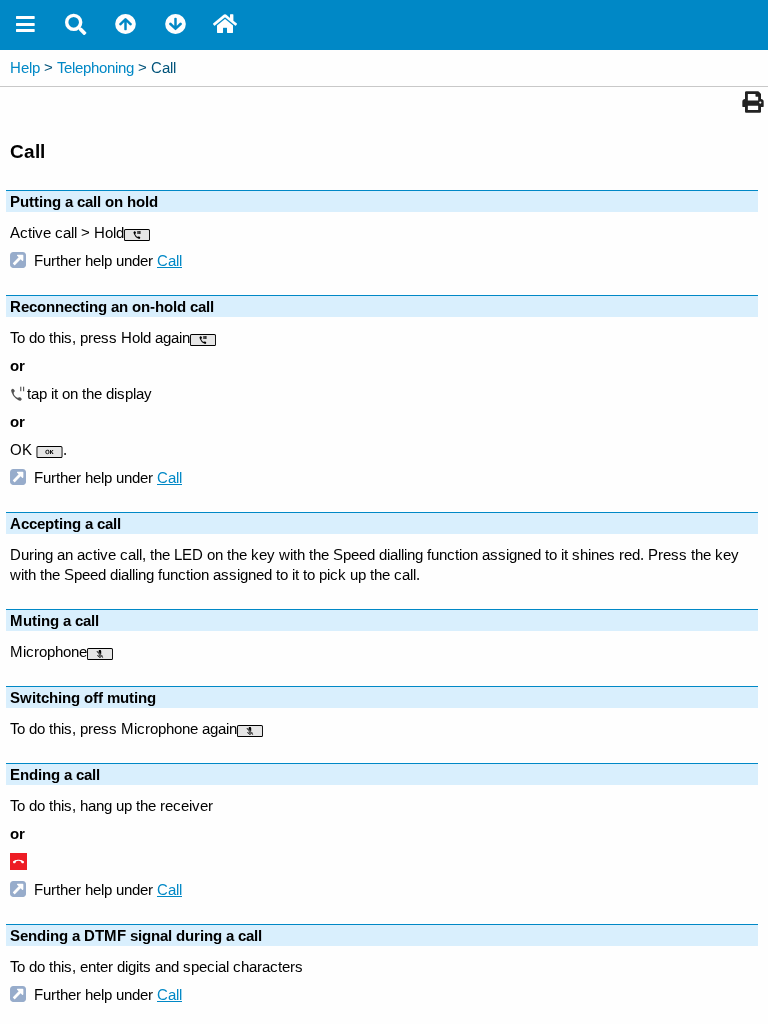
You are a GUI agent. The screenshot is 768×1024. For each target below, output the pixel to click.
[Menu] (25, 25)
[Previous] (125, 25)
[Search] (75, 25)
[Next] (175, 25)
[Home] (225, 25)
